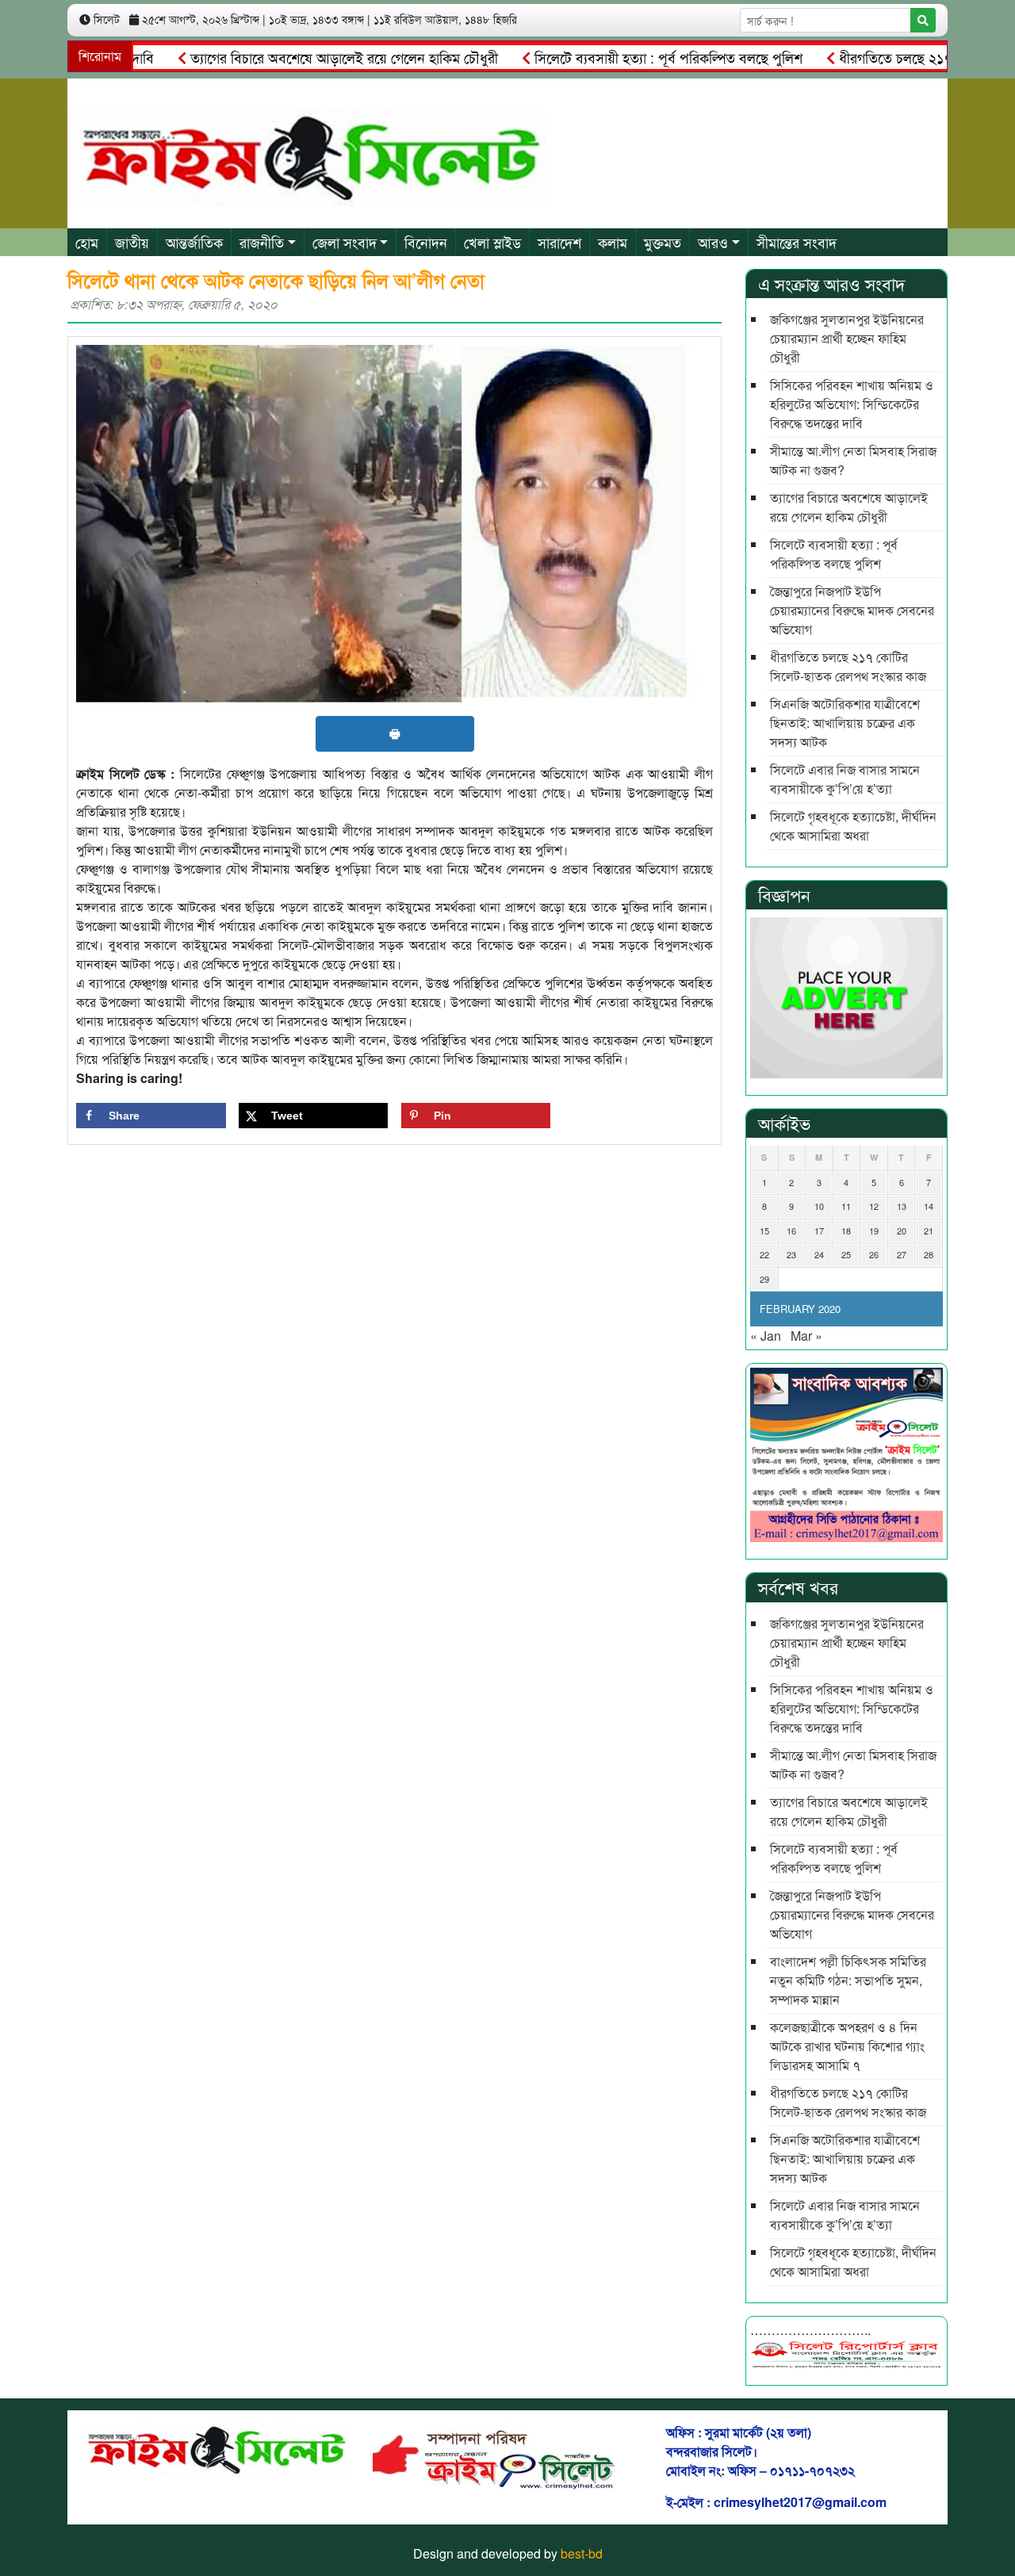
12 (874, 1206)
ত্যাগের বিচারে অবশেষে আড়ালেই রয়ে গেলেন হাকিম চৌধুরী (299, 57)
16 (791, 1231)
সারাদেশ (559, 242)
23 (791, 1254)
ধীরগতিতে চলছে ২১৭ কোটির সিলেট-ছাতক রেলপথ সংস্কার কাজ (848, 666)
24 (819, 1254)
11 (846, 1206)
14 (929, 1206)
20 (902, 1231)
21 (929, 1231)
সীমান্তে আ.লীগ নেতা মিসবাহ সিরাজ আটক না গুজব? (853, 460)
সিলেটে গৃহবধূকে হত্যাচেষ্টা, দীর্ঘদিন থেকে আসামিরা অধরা (853, 826)
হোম (87, 242)
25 (846, 1254)
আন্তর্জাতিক (194, 242)
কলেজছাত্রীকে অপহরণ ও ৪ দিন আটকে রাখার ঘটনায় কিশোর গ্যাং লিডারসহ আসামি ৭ (847, 2046)
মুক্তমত (663, 242)
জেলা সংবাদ (345, 242)
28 (929, 1254)
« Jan (766, 1336)
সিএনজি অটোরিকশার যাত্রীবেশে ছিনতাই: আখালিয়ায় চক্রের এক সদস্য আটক (845, 723)
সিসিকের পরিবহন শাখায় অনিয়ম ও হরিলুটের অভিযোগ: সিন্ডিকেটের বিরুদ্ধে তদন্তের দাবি (852, 404)
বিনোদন (426, 242)
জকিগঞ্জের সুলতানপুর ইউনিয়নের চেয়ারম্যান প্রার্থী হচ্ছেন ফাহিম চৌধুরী (847, 338)
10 (819, 1206)
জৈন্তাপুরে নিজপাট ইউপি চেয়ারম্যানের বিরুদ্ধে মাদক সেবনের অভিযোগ (852, 610)
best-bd (582, 2553)
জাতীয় (132, 242)
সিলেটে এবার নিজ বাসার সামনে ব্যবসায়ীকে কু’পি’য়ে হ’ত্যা (845, 779)
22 (764, 1254)
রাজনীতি (262, 242)
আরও (713, 242)
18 (846, 1231)
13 (902, 1206)
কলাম (613, 242)
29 (764, 1279)
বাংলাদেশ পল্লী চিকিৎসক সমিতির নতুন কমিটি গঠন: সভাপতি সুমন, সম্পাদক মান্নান (848, 1980)
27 (902, 1254)
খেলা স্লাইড (492, 242)
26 (874, 1254)
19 (874, 1231)
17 (819, 1231)
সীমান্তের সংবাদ (797, 242)
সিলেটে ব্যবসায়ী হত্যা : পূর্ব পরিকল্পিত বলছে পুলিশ (623, 57)
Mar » (806, 1336)
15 (764, 1231)
